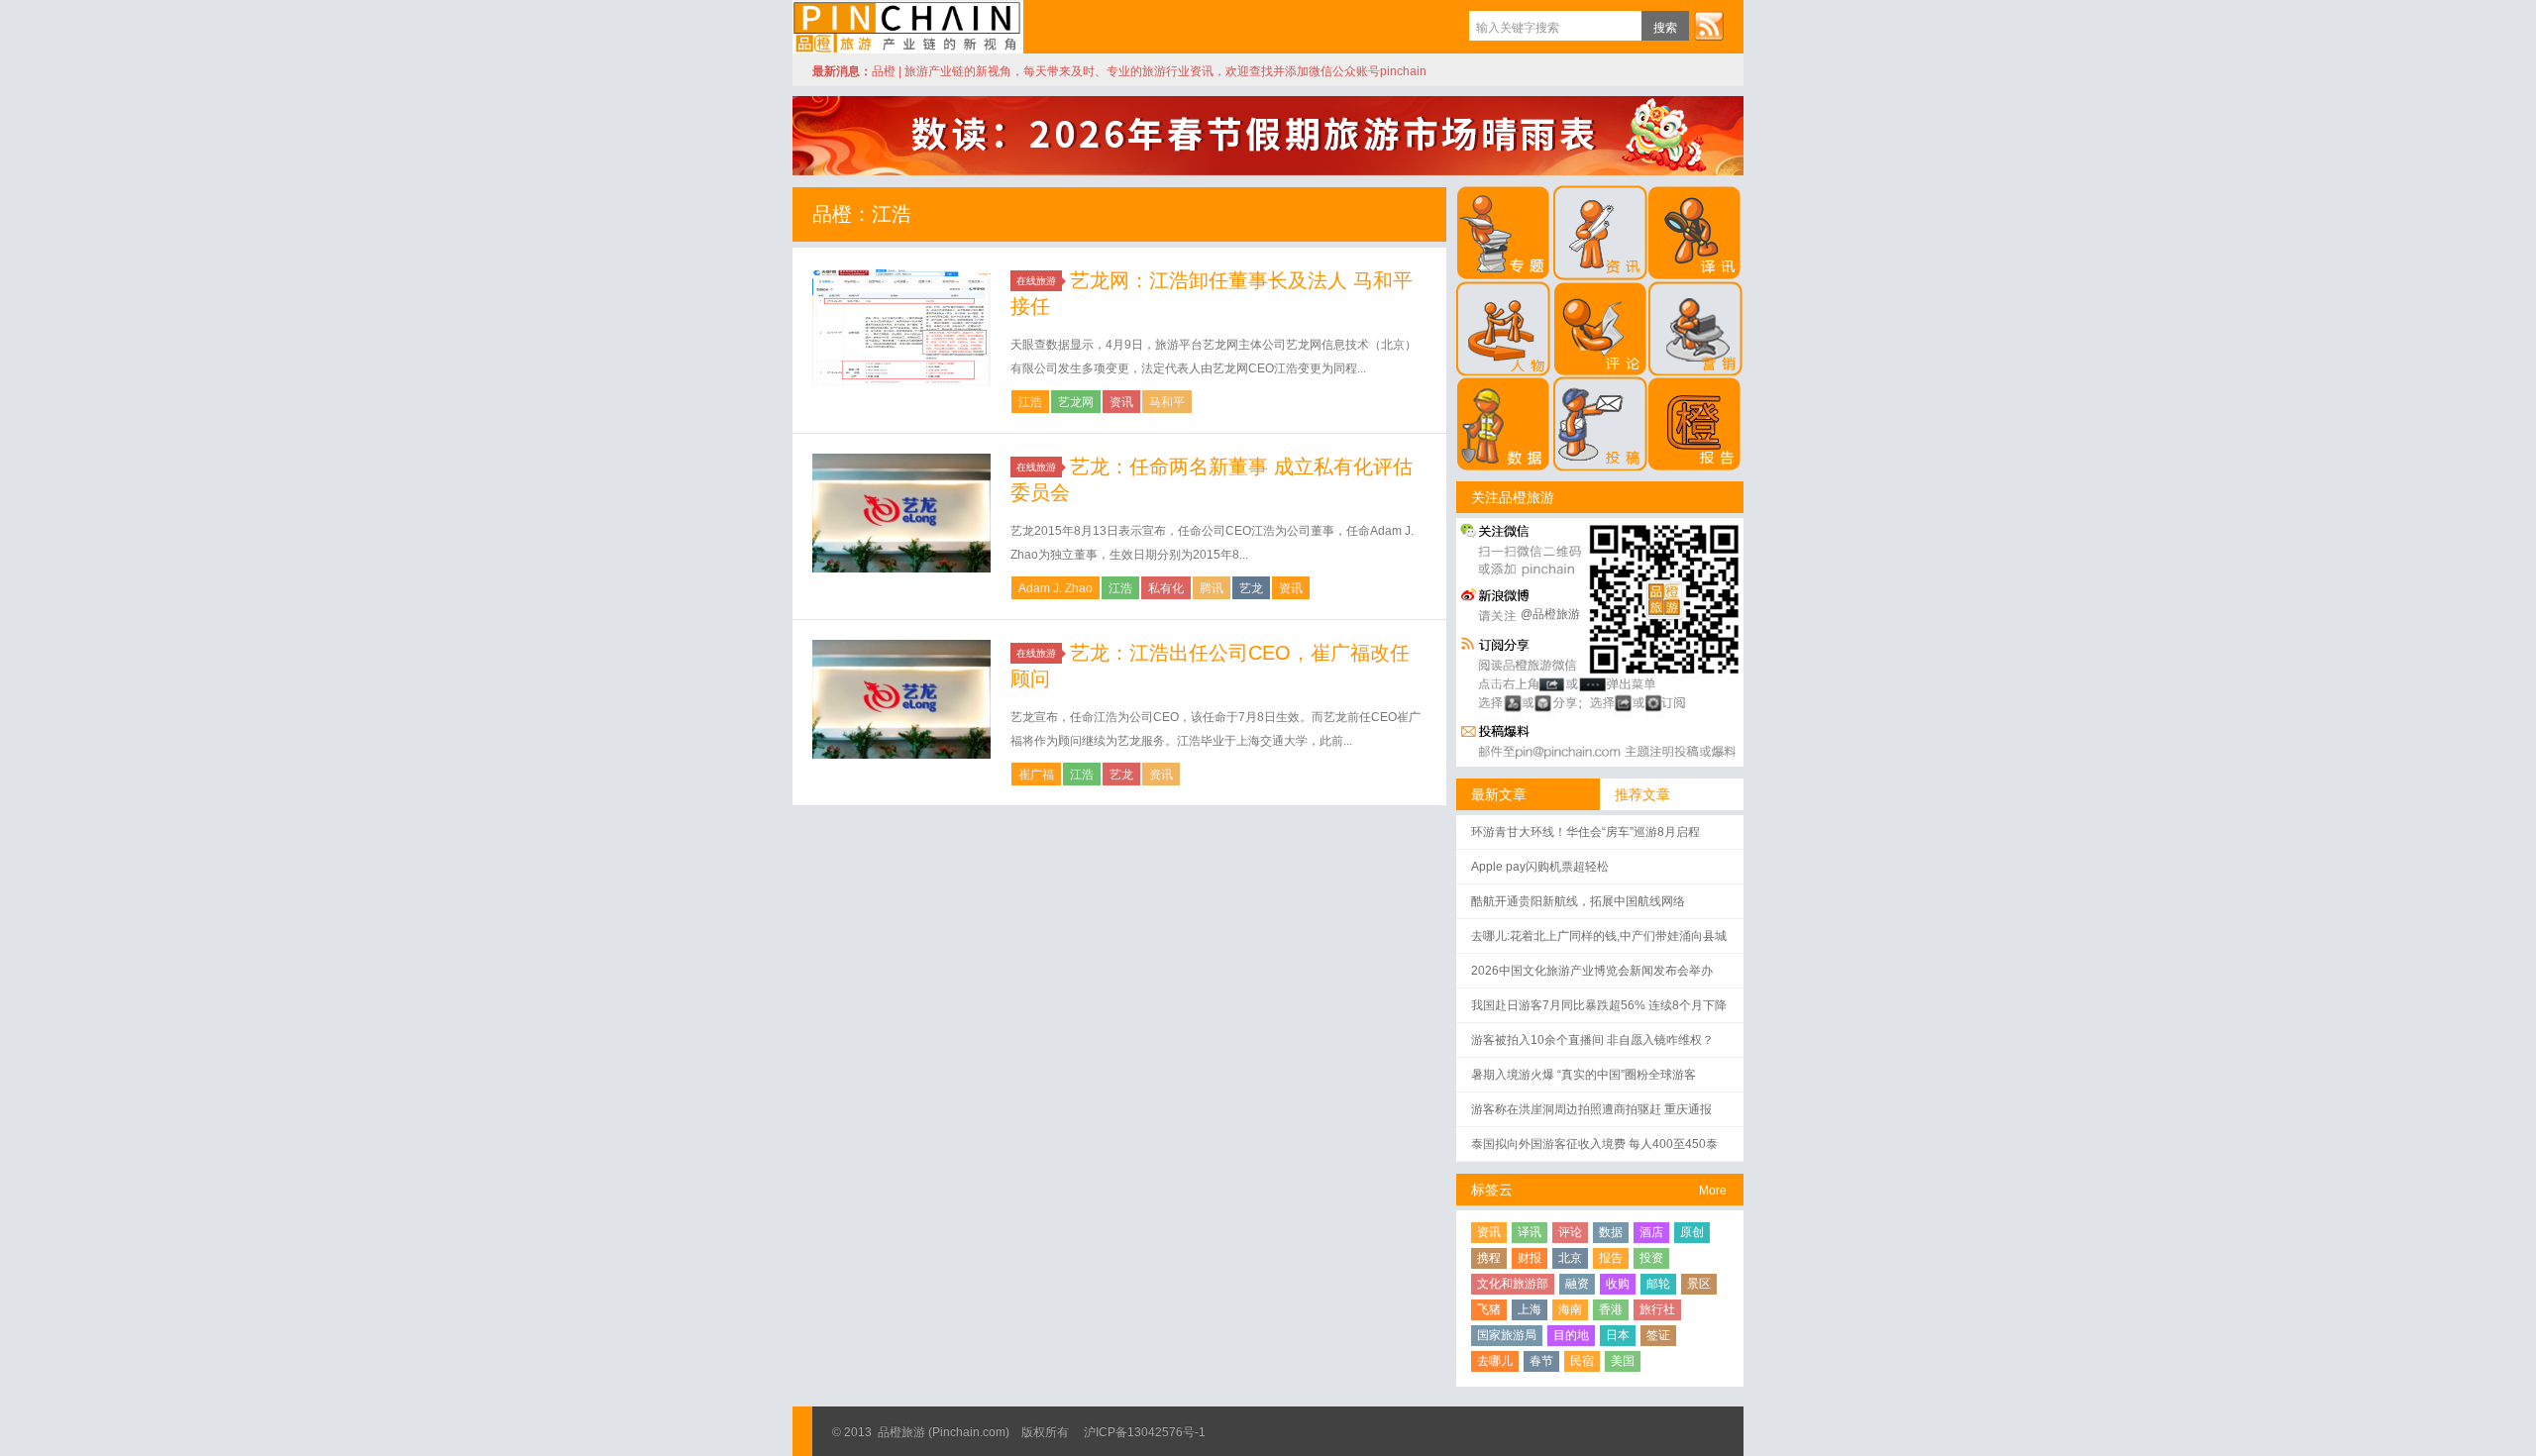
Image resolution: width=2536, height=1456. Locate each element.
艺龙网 (1076, 402)
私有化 (1166, 588)
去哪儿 (1495, 1361)
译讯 (1530, 1232)
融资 (1577, 1284)
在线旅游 (1036, 281)
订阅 (1709, 26)
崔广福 (1036, 775)
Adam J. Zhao (1056, 588)
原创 (1692, 1232)
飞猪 (1489, 1309)
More (1713, 1191)
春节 (1541, 1361)
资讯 (1121, 402)
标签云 (1492, 1190)
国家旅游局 (1507, 1335)
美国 (1623, 1361)
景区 (1699, 1284)
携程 (1489, 1258)
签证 (1658, 1335)
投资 (1651, 1258)
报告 (1611, 1258)
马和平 (1167, 402)
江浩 (1030, 402)
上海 (1530, 1309)
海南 (1570, 1309)
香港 (1611, 1309)
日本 (1618, 1335)
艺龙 (1251, 588)
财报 (1530, 1258)
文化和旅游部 (1513, 1284)
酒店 (1651, 1232)
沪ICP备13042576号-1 (1145, 1432)
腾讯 (1212, 588)
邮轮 (1658, 1284)
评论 (1570, 1232)
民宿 (1582, 1361)
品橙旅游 (908, 27)
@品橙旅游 (1550, 614)
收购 (1618, 1284)
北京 (1570, 1258)
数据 (1611, 1232)
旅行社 (1657, 1309)
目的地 (1571, 1335)
